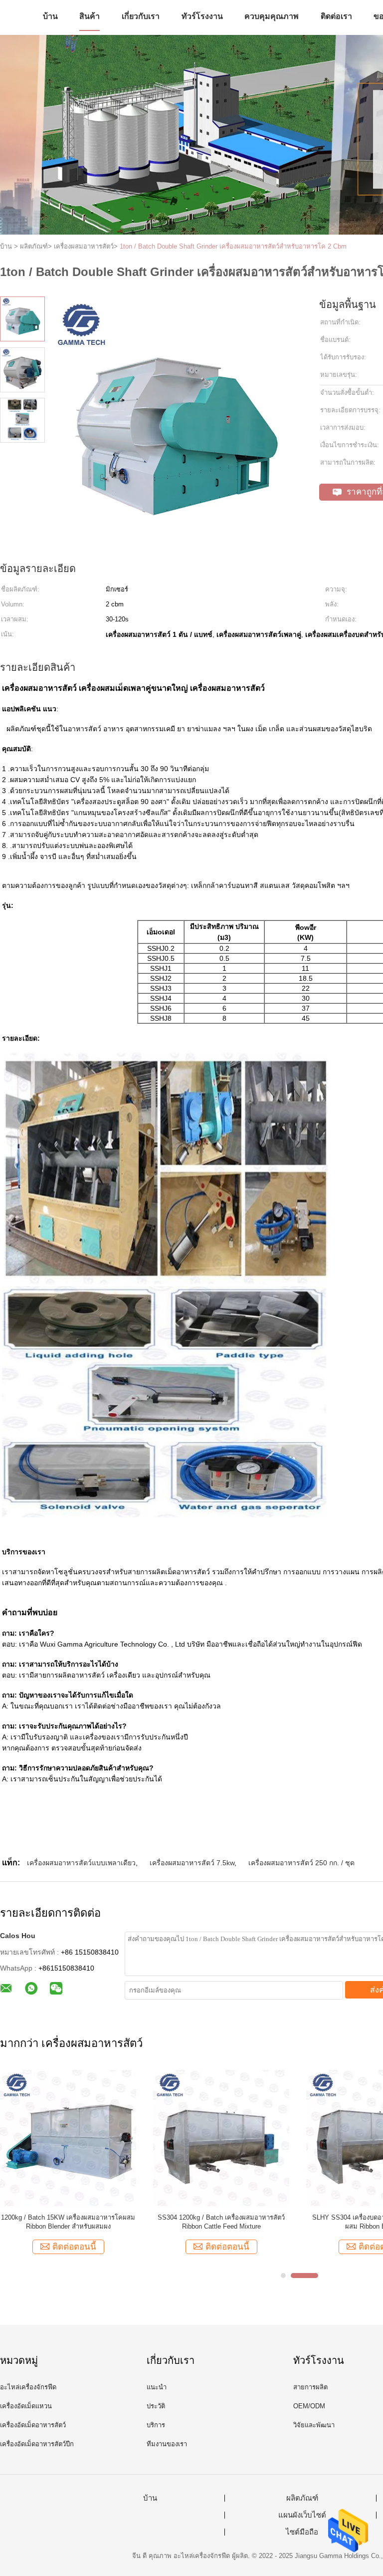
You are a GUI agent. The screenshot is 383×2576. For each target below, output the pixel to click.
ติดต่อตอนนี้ (74, 2247)
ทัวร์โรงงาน (202, 16)
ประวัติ (156, 2406)
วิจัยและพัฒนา (314, 2425)
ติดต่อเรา (336, 16)
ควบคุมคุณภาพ (272, 16)
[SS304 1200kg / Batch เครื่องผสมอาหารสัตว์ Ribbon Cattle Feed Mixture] (221, 2138)
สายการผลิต (310, 2387)
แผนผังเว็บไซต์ (302, 2515)
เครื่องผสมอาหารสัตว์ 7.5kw (192, 1863)
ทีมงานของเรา (167, 2444)
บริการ (156, 2425)
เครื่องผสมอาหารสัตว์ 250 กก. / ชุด (301, 1863)
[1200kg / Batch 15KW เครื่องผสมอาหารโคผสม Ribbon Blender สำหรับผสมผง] (68, 2138)
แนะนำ (157, 2387)
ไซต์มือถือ (302, 2532)
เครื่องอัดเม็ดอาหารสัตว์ (33, 2425)
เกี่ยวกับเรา (141, 16)
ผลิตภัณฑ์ (302, 2498)
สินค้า (90, 16)
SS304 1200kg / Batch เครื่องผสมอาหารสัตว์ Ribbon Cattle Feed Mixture (221, 2222)
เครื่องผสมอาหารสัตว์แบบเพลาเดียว (81, 1863)
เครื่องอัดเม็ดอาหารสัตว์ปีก (37, 2444)
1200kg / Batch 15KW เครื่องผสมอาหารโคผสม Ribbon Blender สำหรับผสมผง (68, 2222)
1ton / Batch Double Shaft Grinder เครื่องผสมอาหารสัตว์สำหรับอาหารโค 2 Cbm (233, 246)
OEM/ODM (309, 2406)
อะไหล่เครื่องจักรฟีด (28, 2387)
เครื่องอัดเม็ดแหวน (26, 2406)
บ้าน (50, 16)
